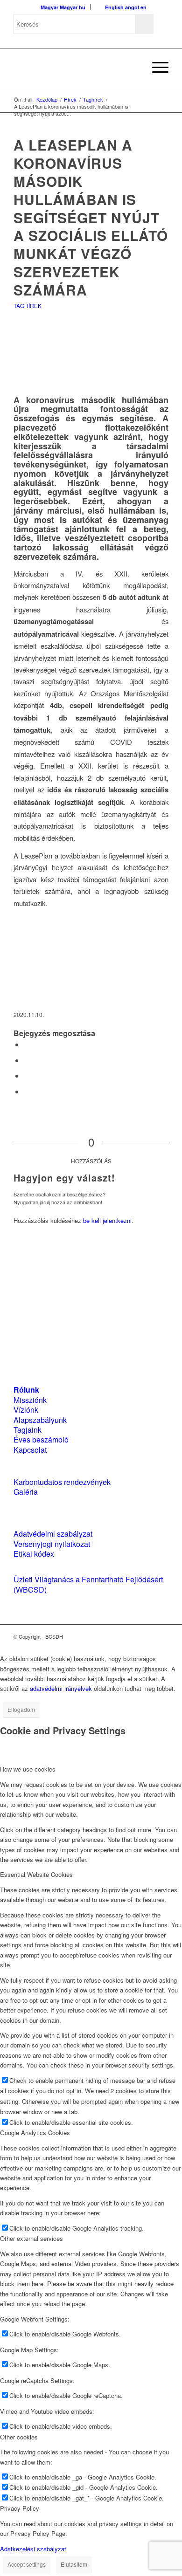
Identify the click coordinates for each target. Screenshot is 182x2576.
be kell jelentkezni (107, 1220)
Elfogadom (21, 1709)
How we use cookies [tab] (28, 1769)
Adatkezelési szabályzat (33, 2549)
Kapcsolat (30, 1450)
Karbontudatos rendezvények (62, 1482)
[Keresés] (134, 67)
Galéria (26, 1492)
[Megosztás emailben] (27, 1091)
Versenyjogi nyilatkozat (52, 1544)
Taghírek (28, 306)
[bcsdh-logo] (75, 67)
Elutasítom (74, 2564)
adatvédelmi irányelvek (61, 1688)
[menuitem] (134, 67)
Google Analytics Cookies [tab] (35, 2133)
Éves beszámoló (41, 1439)
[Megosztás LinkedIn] (27, 1075)
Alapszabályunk (40, 1420)
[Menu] (156, 67)
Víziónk (26, 1410)
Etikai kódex (34, 1554)
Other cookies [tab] (19, 2437)
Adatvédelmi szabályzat (53, 1534)
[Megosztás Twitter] (27, 1060)
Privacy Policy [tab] (20, 2508)
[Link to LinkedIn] (147, 1636)
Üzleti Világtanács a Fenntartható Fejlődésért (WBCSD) (88, 1584)
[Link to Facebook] (133, 1636)
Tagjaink (28, 1430)
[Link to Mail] (161, 1636)
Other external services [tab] (31, 2238)
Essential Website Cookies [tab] (36, 1874)
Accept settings (27, 2564)
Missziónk (30, 1400)
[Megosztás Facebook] (27, 1044)
